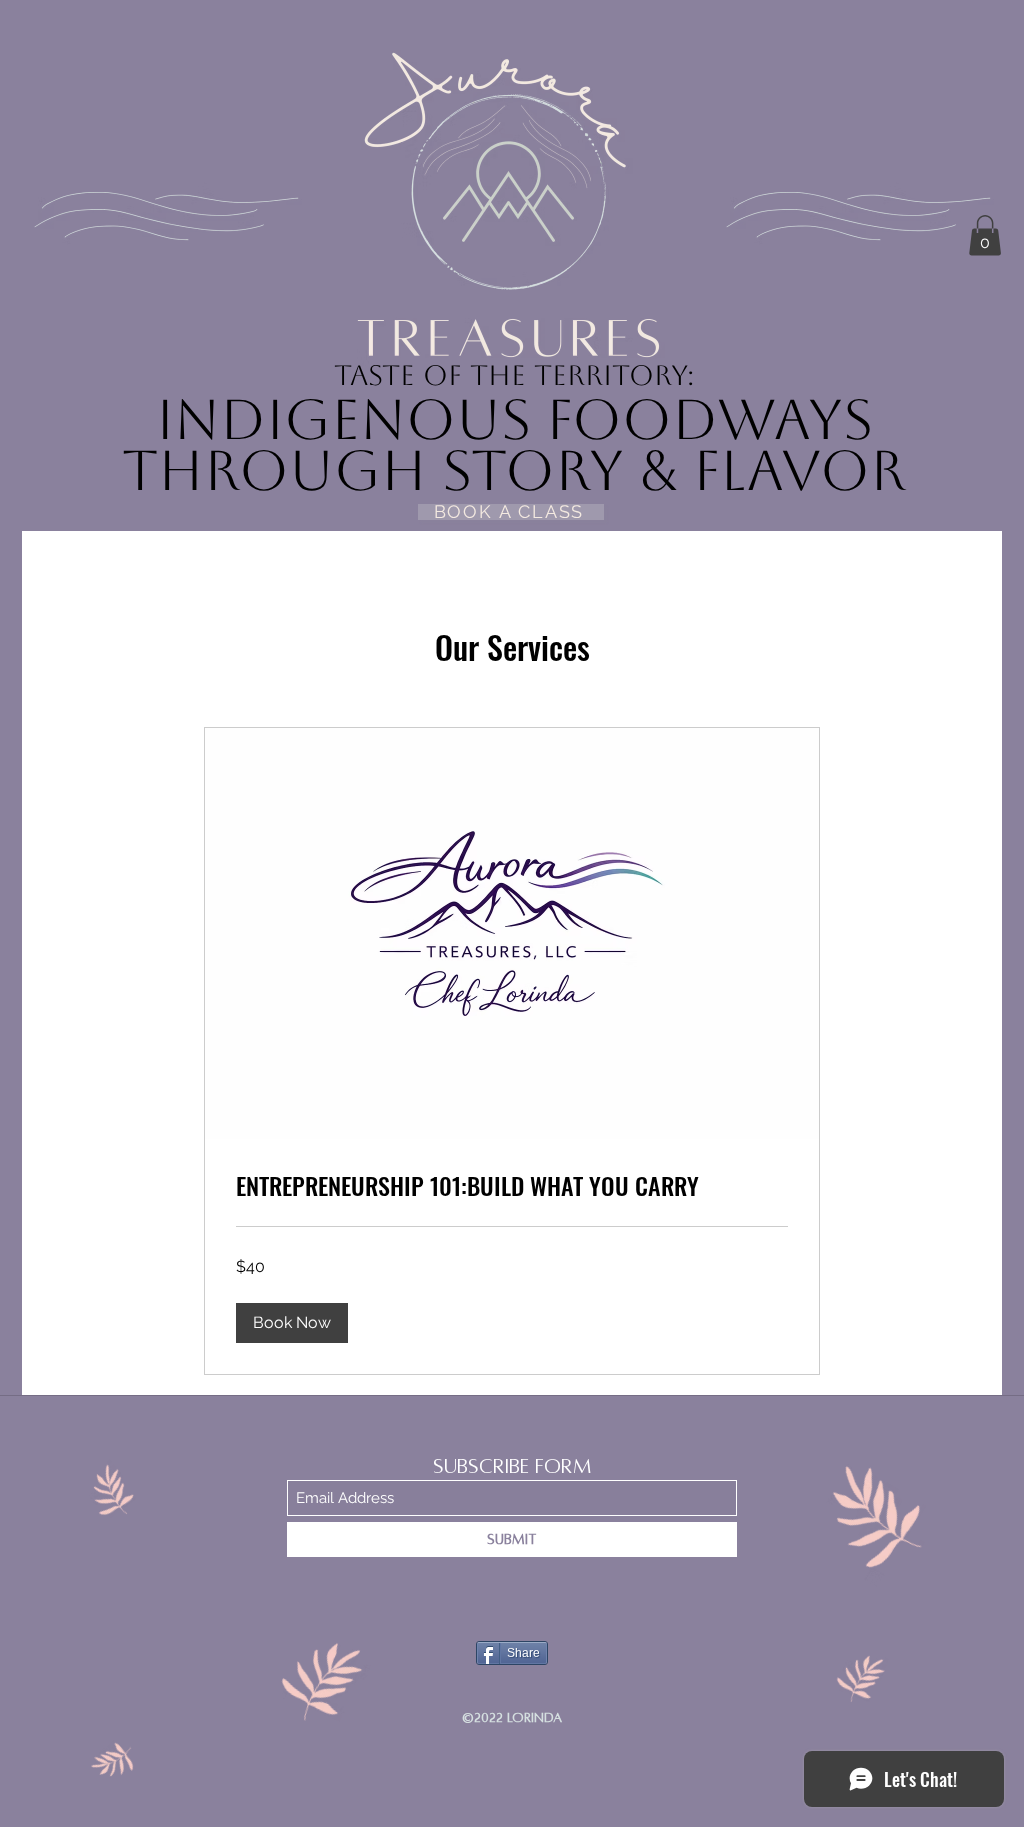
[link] (512, 1186)
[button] (985, 235)
